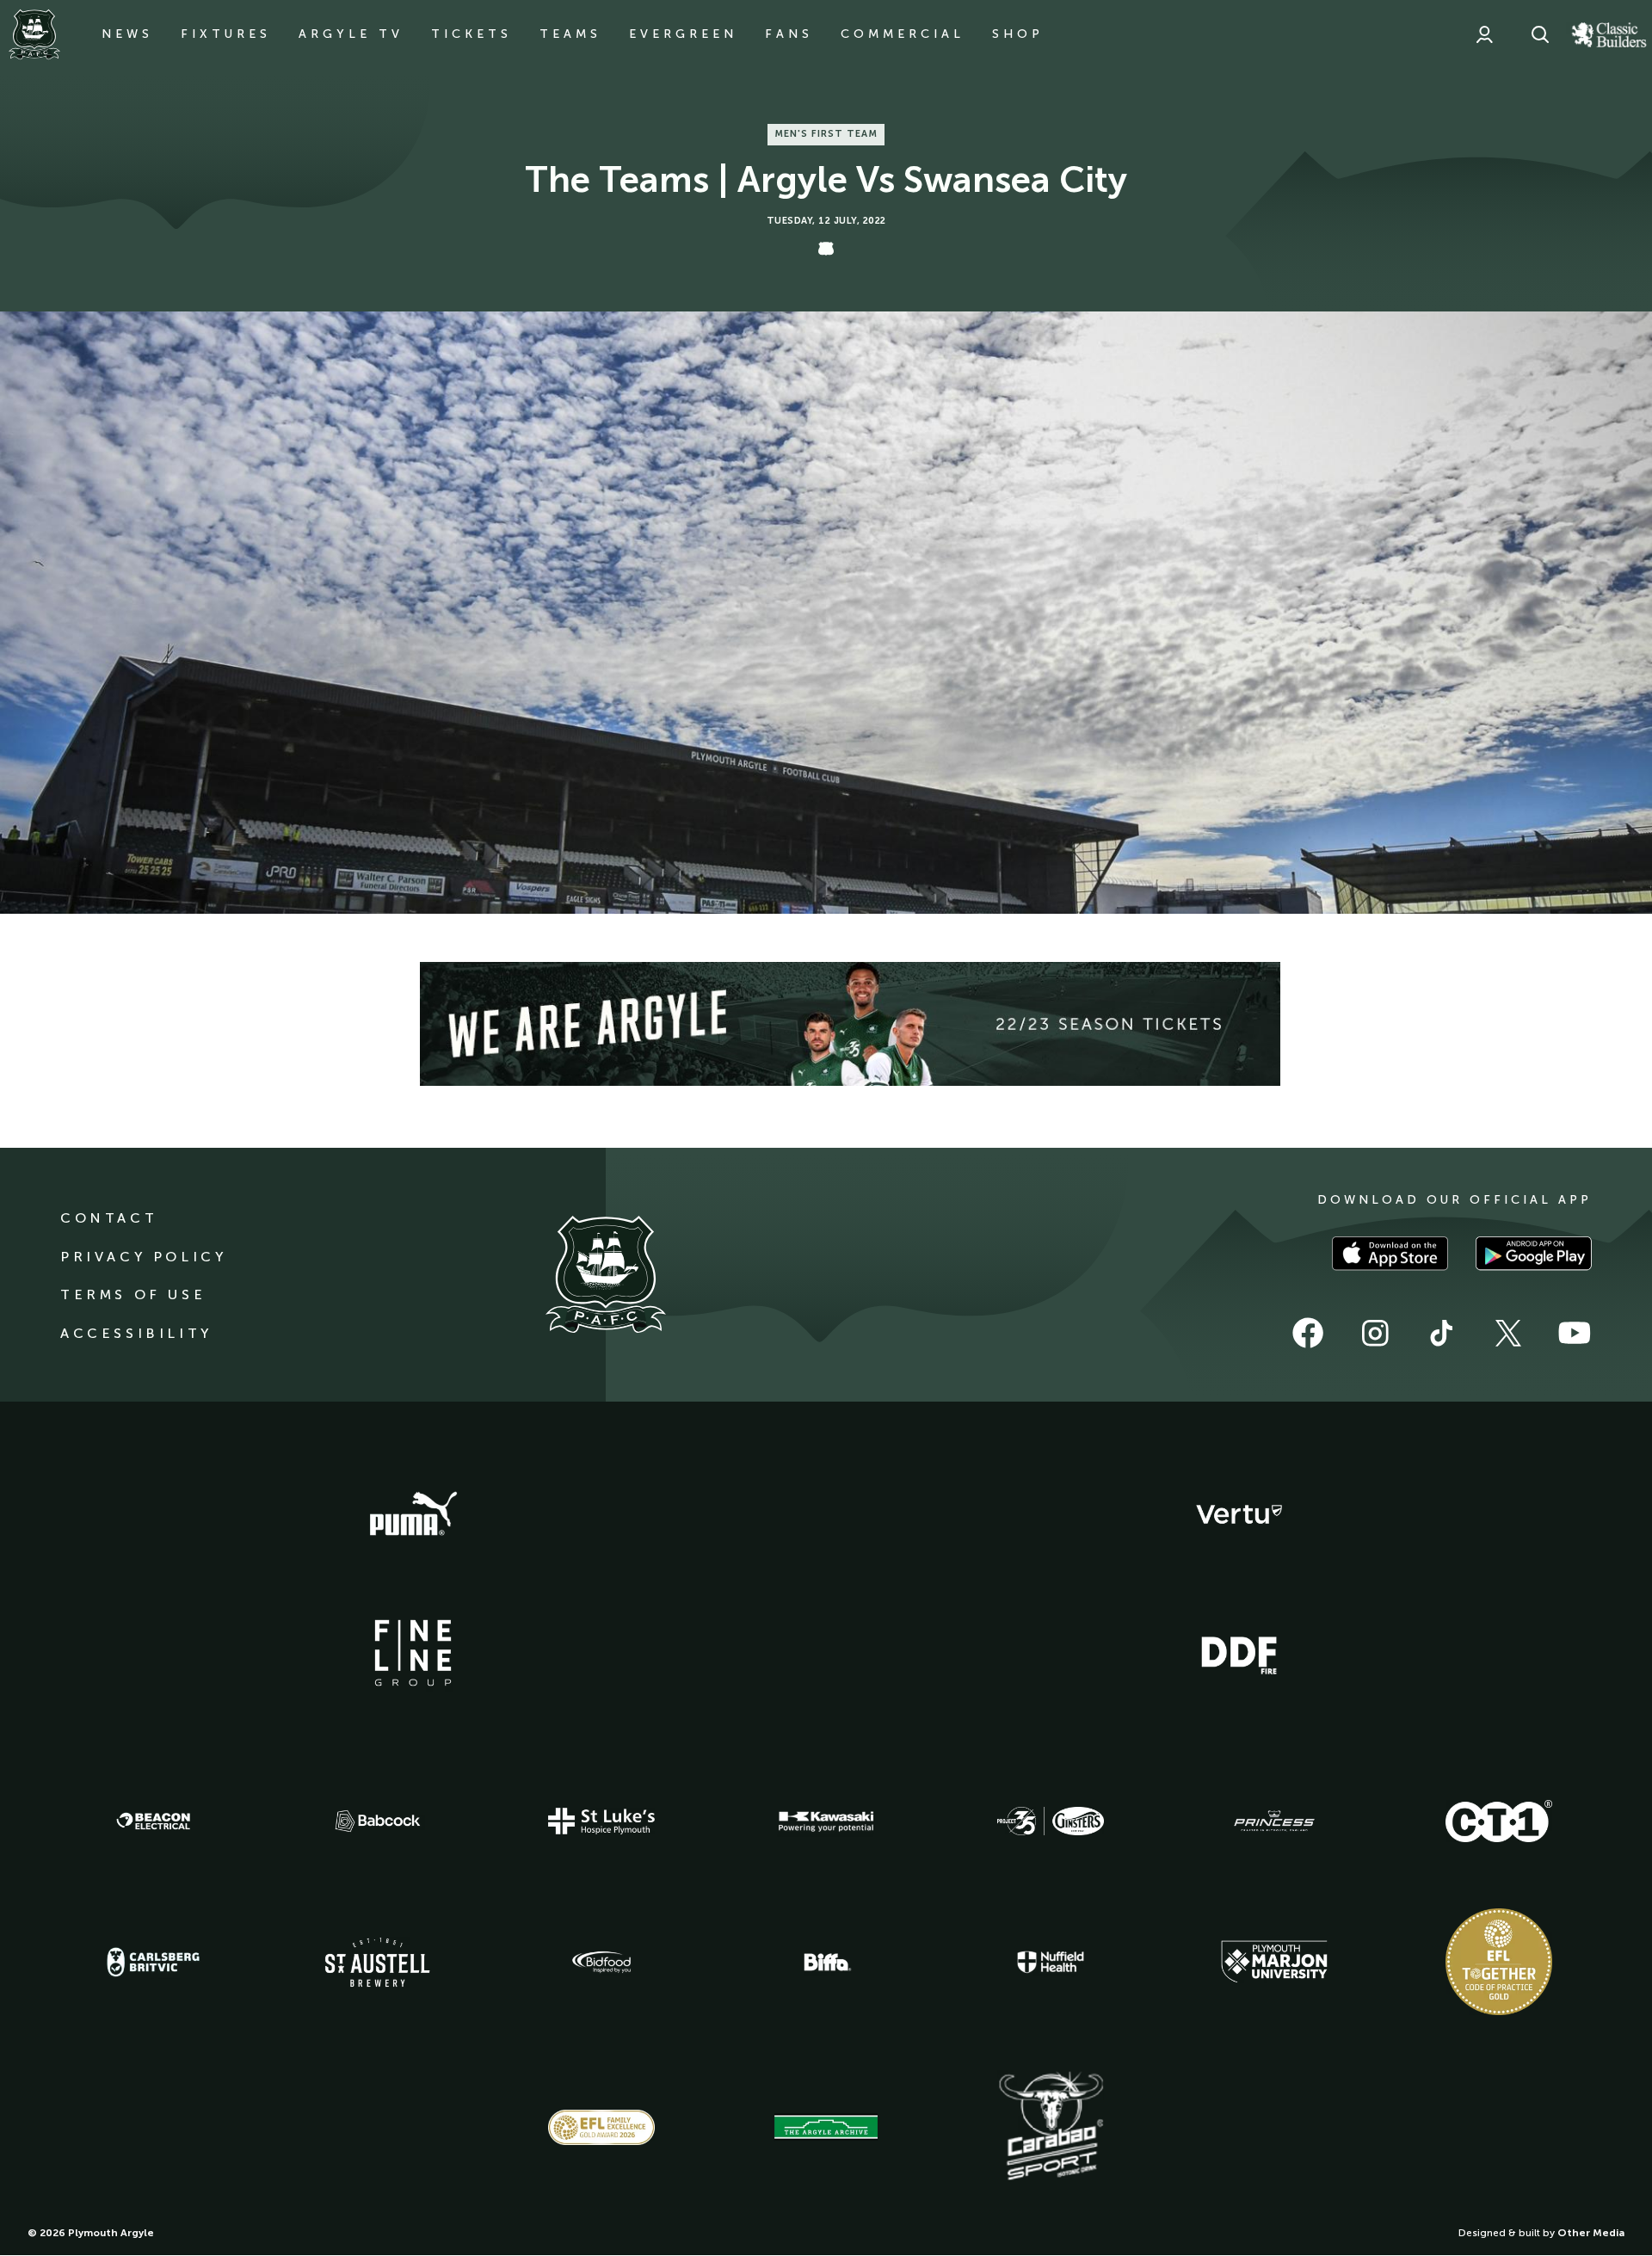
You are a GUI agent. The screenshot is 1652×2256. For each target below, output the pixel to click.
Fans (789, 34)
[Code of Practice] (1499, 1962)
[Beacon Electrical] (153, 1821)
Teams (570, 34)
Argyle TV (351, 34)
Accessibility (136, 1333)
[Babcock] (378, 1821)
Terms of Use (133, 1294)
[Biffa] (826, 1963)
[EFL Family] (601, 2127)
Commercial (903, 34)
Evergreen (683, 34)
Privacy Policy (143, 1257)
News (127, 34)
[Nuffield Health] (1051, 1962)
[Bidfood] (601, 1963)
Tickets (472, 34)
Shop (1018, 34)
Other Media (1591, 2233)
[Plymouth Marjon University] (1274, 1962)
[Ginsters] (1051, 1821)
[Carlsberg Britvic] (153, 1962)
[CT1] (1499, 1821)
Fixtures (226, 34)
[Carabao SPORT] (1051, 2127)
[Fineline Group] (413, 1653)
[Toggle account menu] (1484, 34)
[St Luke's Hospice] (601, 1821)
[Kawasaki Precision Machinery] (826, 1821)
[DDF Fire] (1239, 1653)
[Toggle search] (1540, 34)
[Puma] (413, 1514)
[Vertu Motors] (1239, 1514)
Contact (109, 1218)
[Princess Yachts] (1274, 1821)
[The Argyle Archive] (826, 2127)
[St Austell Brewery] (378, 1962)
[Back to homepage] (34, 34)
